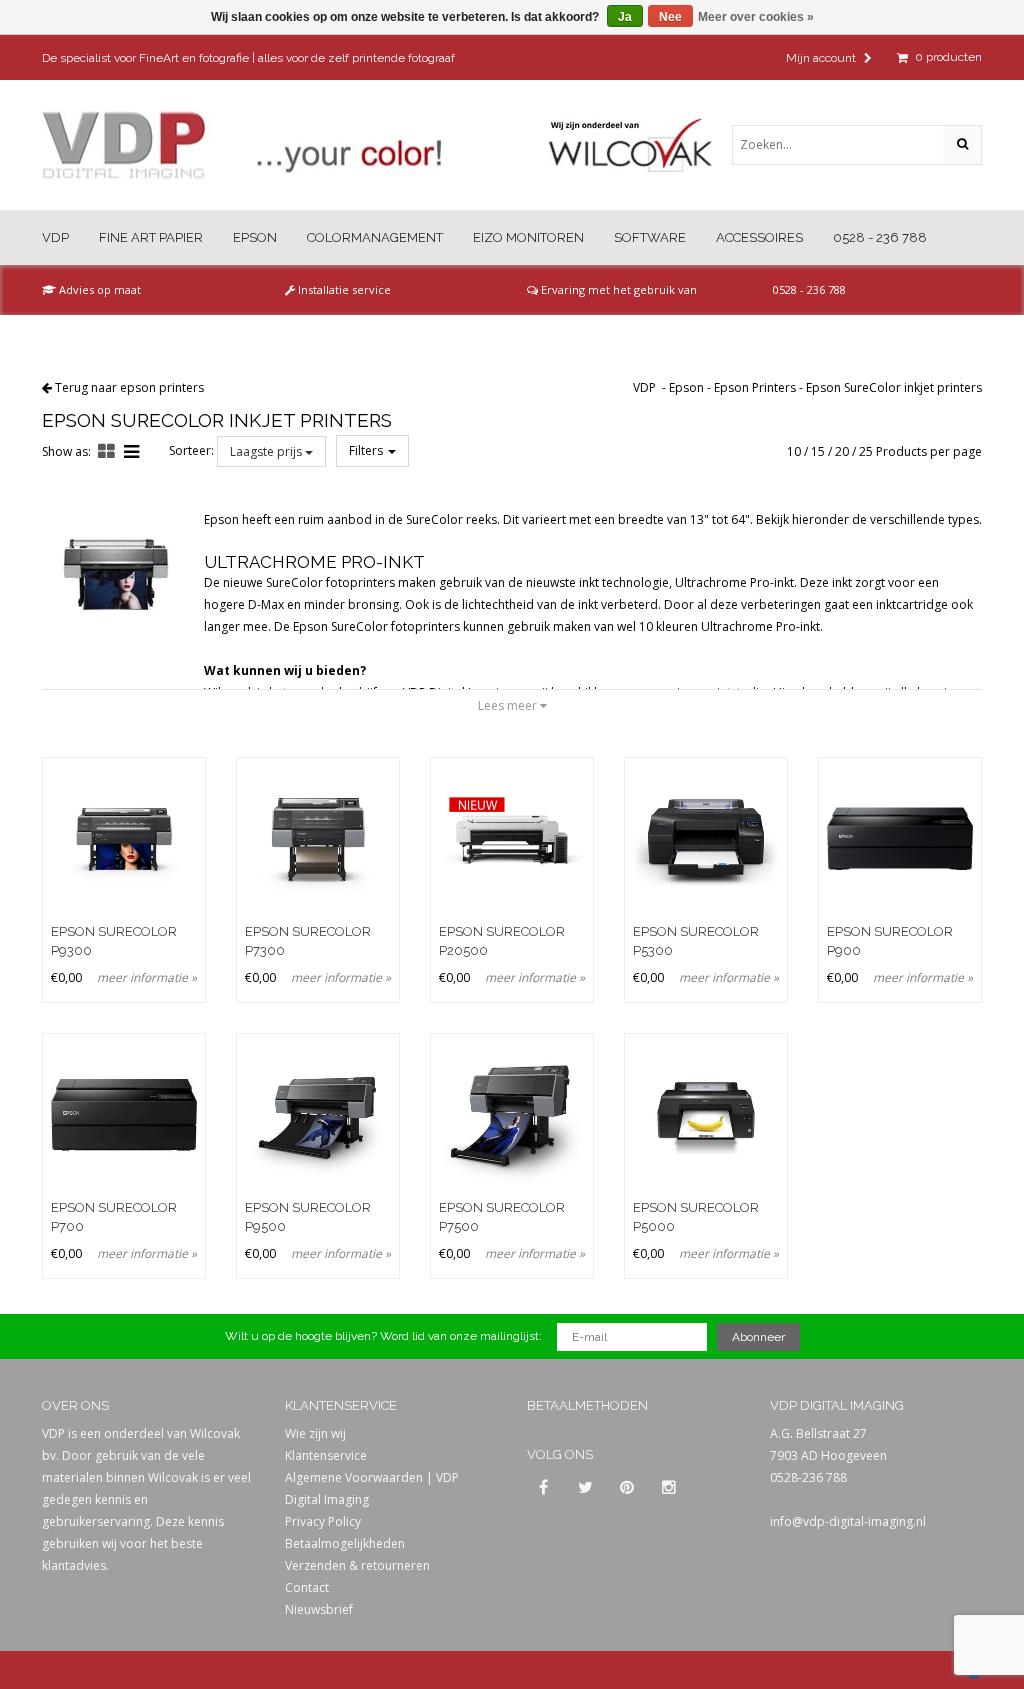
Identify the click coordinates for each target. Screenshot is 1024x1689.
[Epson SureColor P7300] (318, 839)
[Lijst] (131, 451)
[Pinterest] (627, 1488)
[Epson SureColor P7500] (512, 1115)
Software (650, 237)
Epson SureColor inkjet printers (894, 387)
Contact (307, 1587)
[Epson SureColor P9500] (318, 1115)
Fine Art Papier (151, 237)
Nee (670, 17)
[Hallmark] (640, 145)
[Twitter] (585, 1488)
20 (842, 451)
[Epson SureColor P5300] (706, 839)
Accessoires (759, 237)
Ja (625, 17)
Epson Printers (755, 387)
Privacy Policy (323, 1521)
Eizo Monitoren (528, 237)
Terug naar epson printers (129, 387)
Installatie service (343, 289)
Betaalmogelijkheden (345, 1543)
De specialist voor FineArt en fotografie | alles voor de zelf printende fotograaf (248, 58)
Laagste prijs (267, 451)
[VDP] (242, 145)
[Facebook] (543, 1488)
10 (794, 451)
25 (866, 451)
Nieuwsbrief (319, 1609)
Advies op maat (98, 289)
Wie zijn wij (315, 1433)
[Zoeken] (962, 145)
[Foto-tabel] (106, 451)
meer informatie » (147, 977)
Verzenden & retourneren (357, 1565)
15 (818, 451)
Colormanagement (375, 237)
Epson (255, 237)
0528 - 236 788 (880, 237)
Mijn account (822, 58)
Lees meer (509, 705)
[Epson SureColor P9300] (124, 839)
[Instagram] (669, 1488)
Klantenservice (326, 1455)
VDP (55, 237)
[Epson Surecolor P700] (124, 1115)
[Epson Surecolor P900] (900, 839)
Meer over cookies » (756, 17)
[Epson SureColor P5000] (706, 1115)
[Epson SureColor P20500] (512, 839)
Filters (367, 450)
